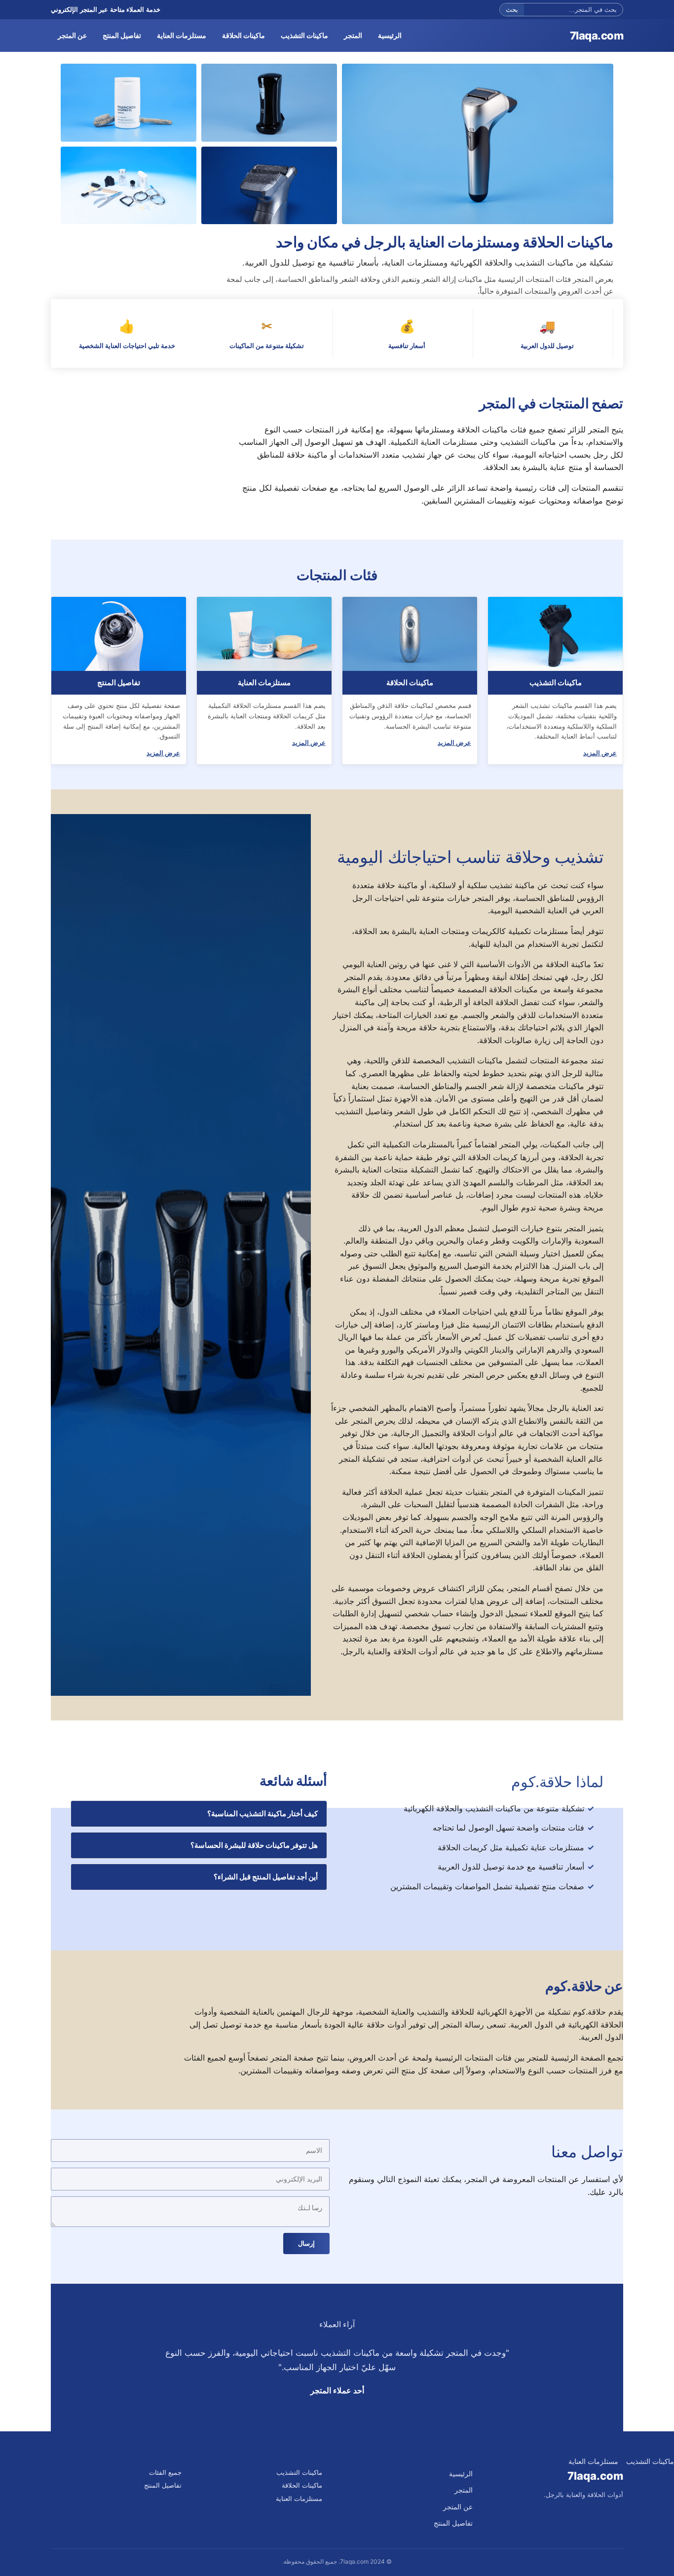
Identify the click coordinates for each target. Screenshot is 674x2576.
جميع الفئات (165, 2472)
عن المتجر (72, 35)
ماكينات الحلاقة (243, 35)
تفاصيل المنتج (122, 35)
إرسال (306, 2244)
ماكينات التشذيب (304, 35)
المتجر (353, 35)
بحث (512, 10)
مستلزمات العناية (182, 35)
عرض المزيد (600, 753)
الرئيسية (390, 35)
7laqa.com (597, 36)
